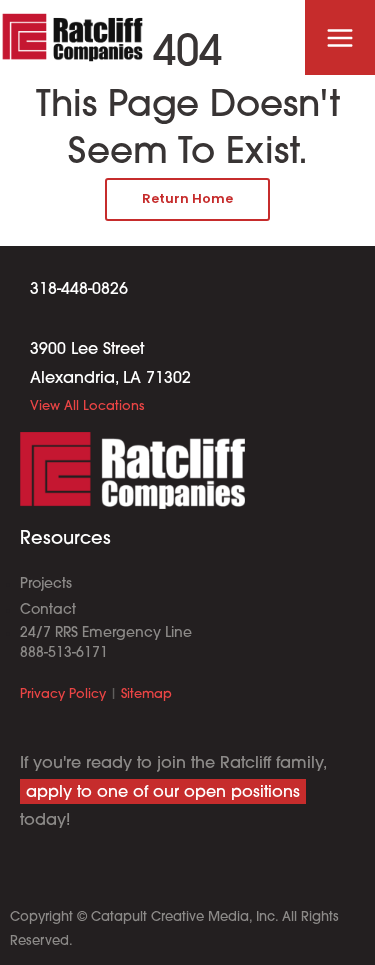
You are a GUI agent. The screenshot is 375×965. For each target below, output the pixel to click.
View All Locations (87, 406)
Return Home (187, 198)
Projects (46, 584)
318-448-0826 (79, 290)
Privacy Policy (63, 694)
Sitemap (146, 694)
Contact (48, 610)
